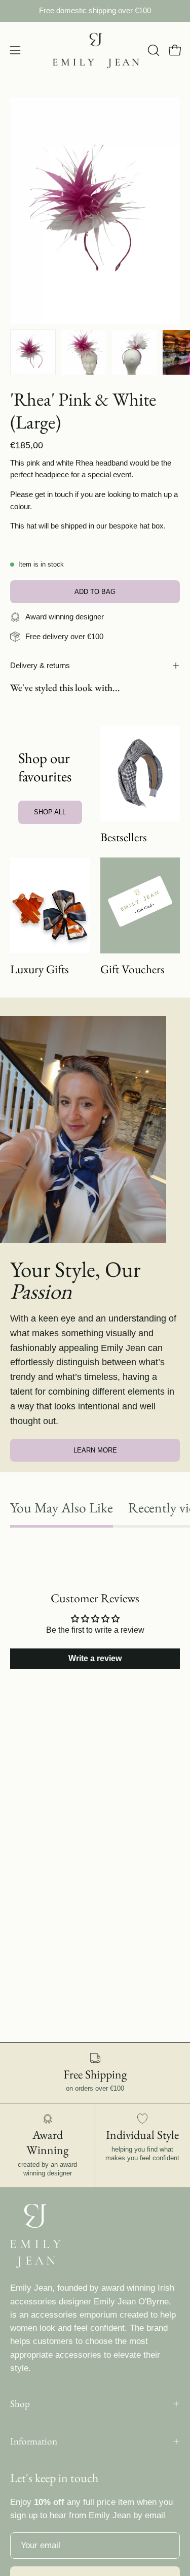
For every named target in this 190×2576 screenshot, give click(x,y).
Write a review (95, 1658)
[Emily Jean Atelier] (95, 51)
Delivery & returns (40, 665)
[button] (153, 50)
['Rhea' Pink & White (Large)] (33, 352)
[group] (95, 11)
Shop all (50, 812)
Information (34, 2441)
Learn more (95, 1450)
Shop (20, 2404)
